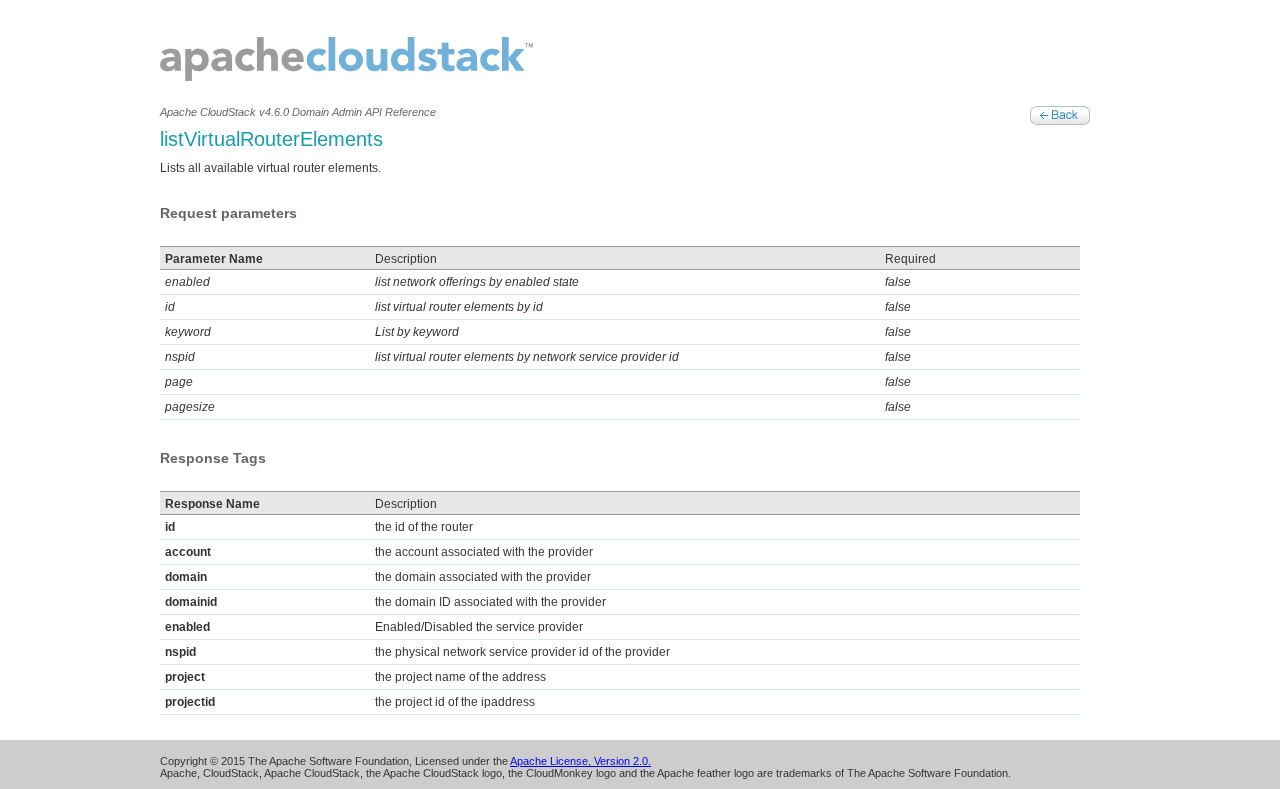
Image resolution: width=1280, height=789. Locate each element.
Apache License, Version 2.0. (580, 761)
